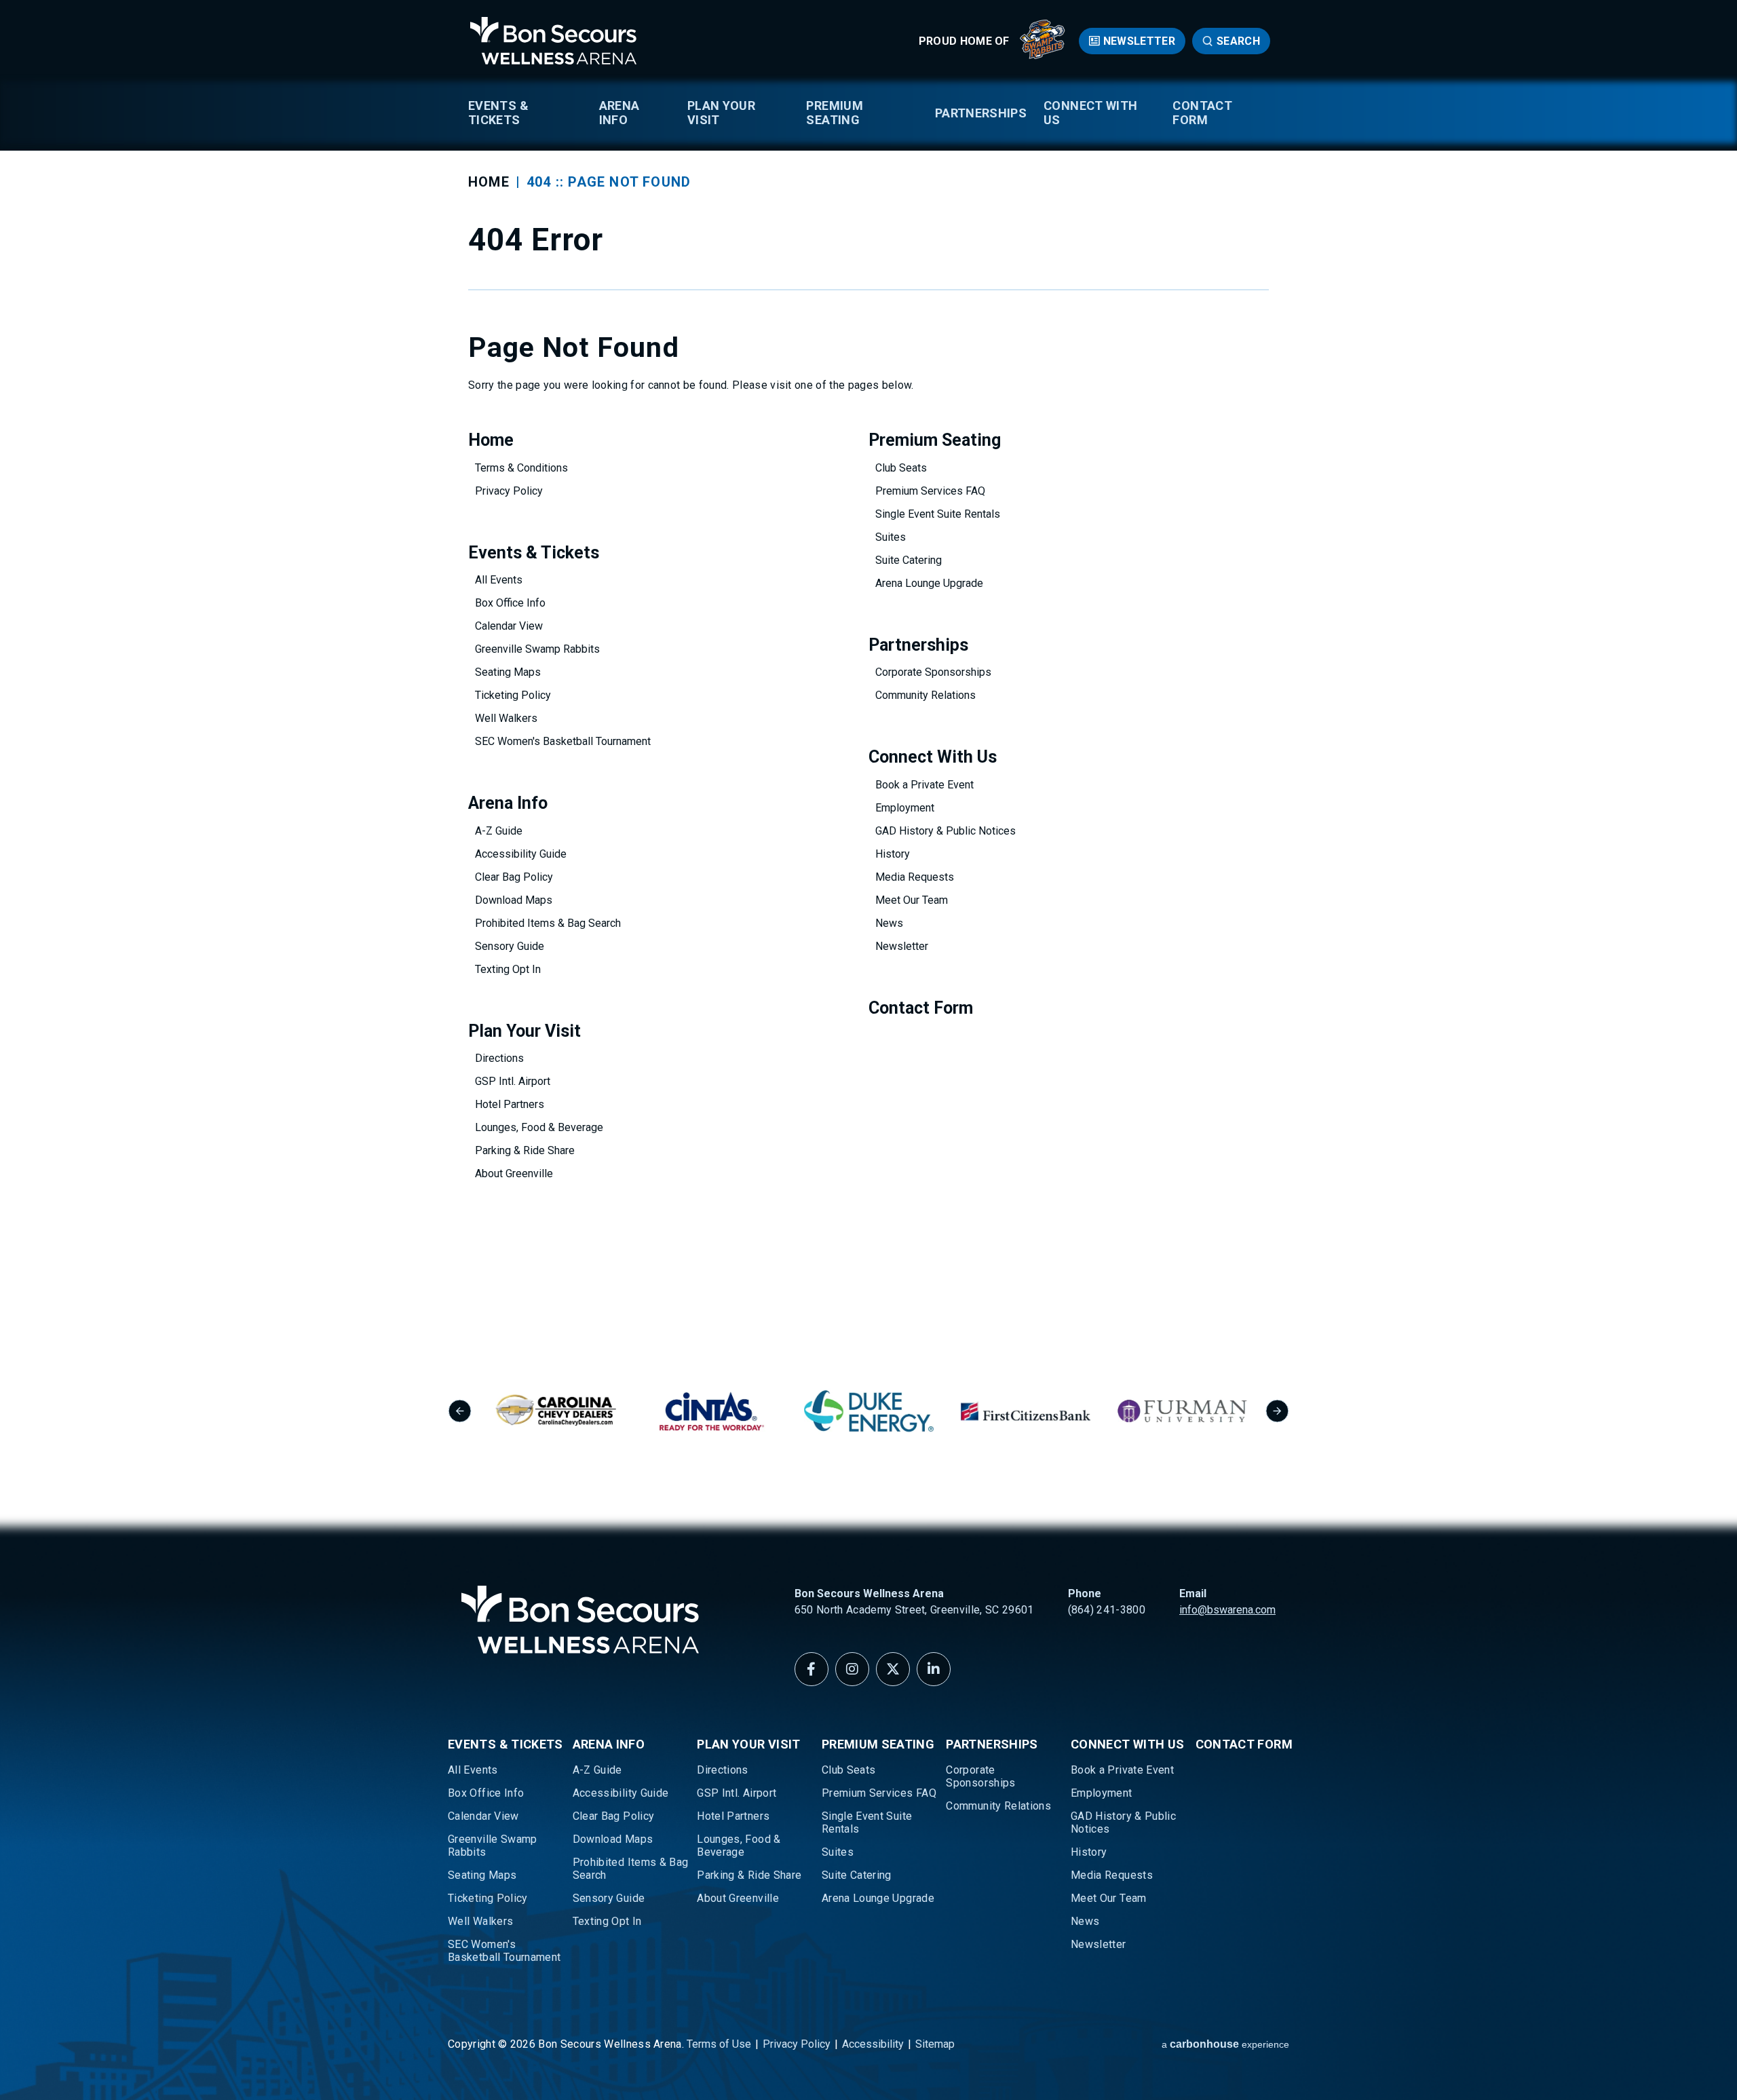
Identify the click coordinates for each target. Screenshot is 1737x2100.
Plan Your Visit (721, 113)
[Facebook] (812, 1669)
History (893, 854)
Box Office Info (510, 603)
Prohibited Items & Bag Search (548, 923)
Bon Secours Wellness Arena (553, 41)
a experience (1225, 2044)
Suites (891, 537)
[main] (868, 659)
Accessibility (873, 2044)
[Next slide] (1277, 1411)
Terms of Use (719, 2044)
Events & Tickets (498, 113)
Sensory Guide (510, 946)
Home (489, 182)
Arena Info (619, 113)
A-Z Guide (499, 831)
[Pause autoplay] (1272, 1330)
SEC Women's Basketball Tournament (563, 741)
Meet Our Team (912, 900)
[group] (555, 1411)
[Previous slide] (460, 1411)
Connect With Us (1090, 113)
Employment (905, 808)
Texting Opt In (508, 969)
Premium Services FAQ (930, 491)
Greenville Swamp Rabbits (537, 649)
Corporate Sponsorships (933, 672)
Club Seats (901, 468)
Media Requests (915, 877)
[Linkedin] (934, 1669)
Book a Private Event (924, 785)
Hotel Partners (510, 1104)
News (889, 923)
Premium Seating (835, 113)
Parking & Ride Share (525, 1150)
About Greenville (514, 1173)
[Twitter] (893, 1669)
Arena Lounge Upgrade (929, 583)
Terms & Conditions (521, 468)
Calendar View (509, 626)
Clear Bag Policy (514, 877)
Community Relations (925, 695)
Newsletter (1139, 41)
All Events (499, 580)
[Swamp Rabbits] (1043, 55)
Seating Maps (508, 672)
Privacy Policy (509, 491)
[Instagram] (852, 1669)
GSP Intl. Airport (513, 1081)
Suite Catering (909, 560)
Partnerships (981, 113)
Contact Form (1202, 113)
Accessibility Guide (521, 854)
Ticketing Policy (513, 695)
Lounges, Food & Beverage (539, 1127)
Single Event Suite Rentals (938, 514)
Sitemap (935, 2044)
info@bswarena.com (1227, 1610)
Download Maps (514, 900)
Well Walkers (506, 718)
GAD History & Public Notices (946, 831)
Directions (499, 1058)
